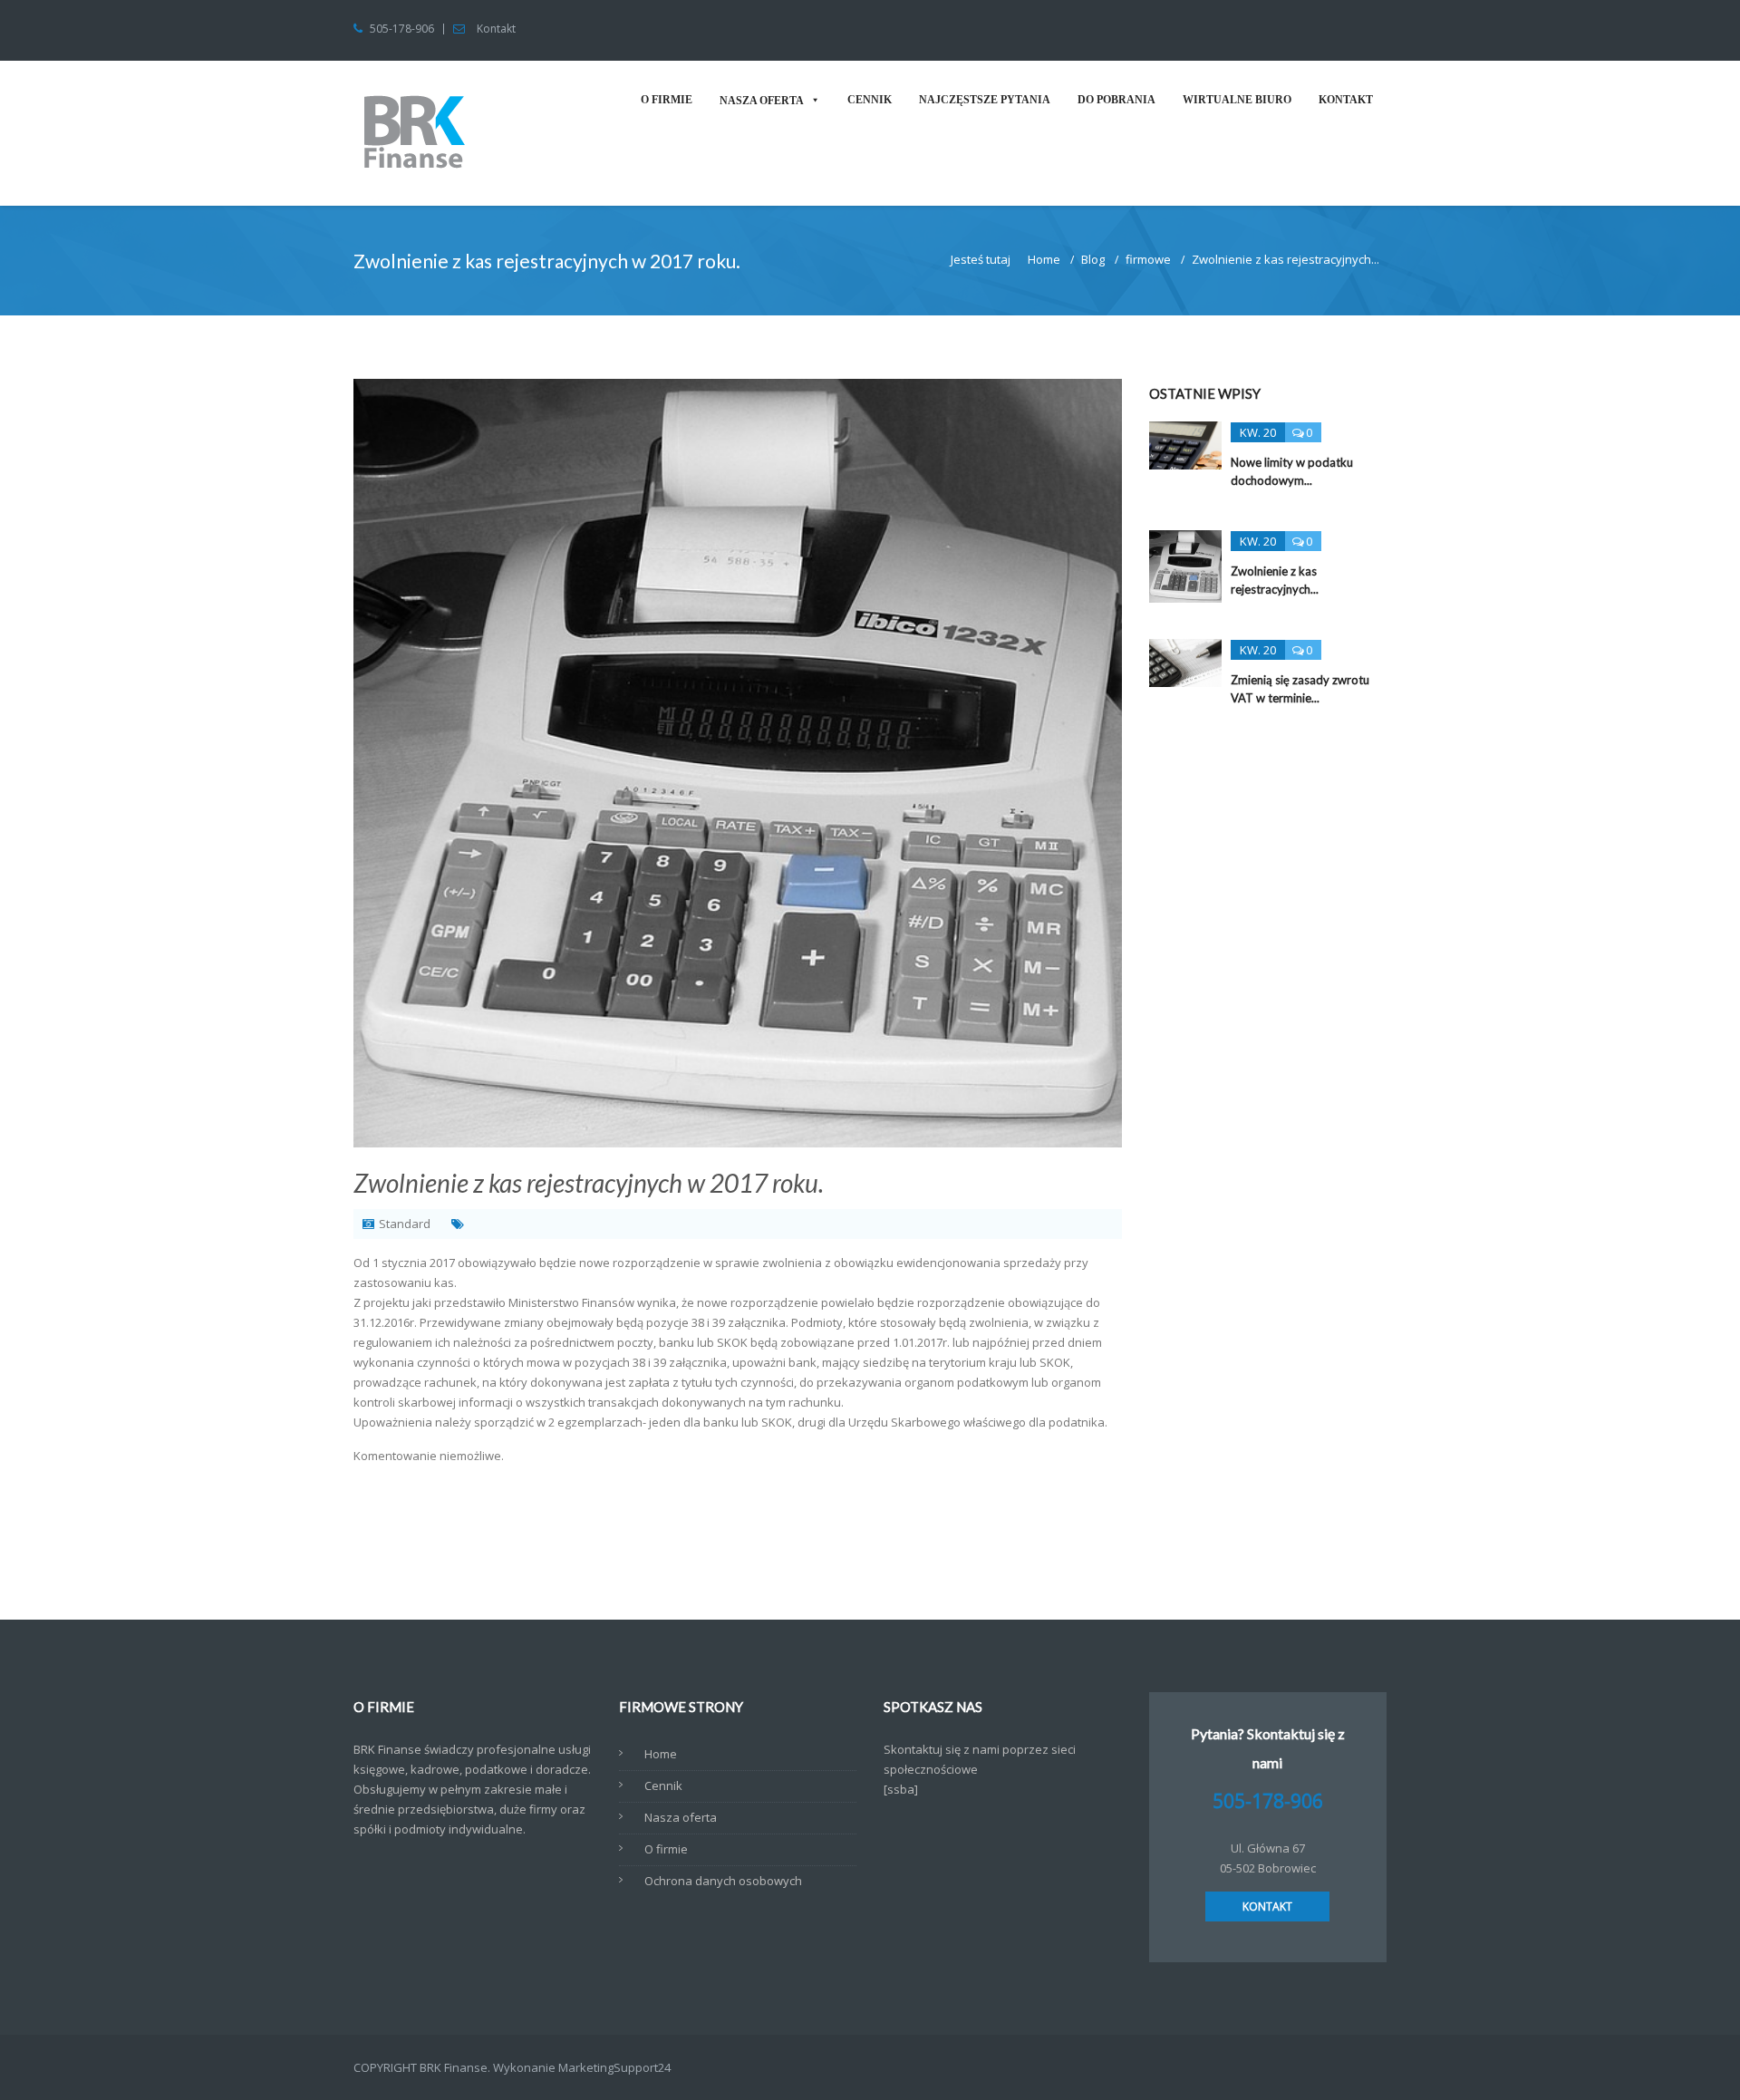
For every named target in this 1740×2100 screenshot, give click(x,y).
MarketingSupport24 (614, 2067)
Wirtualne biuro (1237, 100)
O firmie (667, 100)
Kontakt (496, 29)
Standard (405, 1224)
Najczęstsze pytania (985, 100)
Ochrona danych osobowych (723, 1881)
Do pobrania (1116, 100)
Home (1044, 259)
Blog (1093, 259)
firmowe (1148, 259)
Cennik (870, 100)
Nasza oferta (762, 101)
